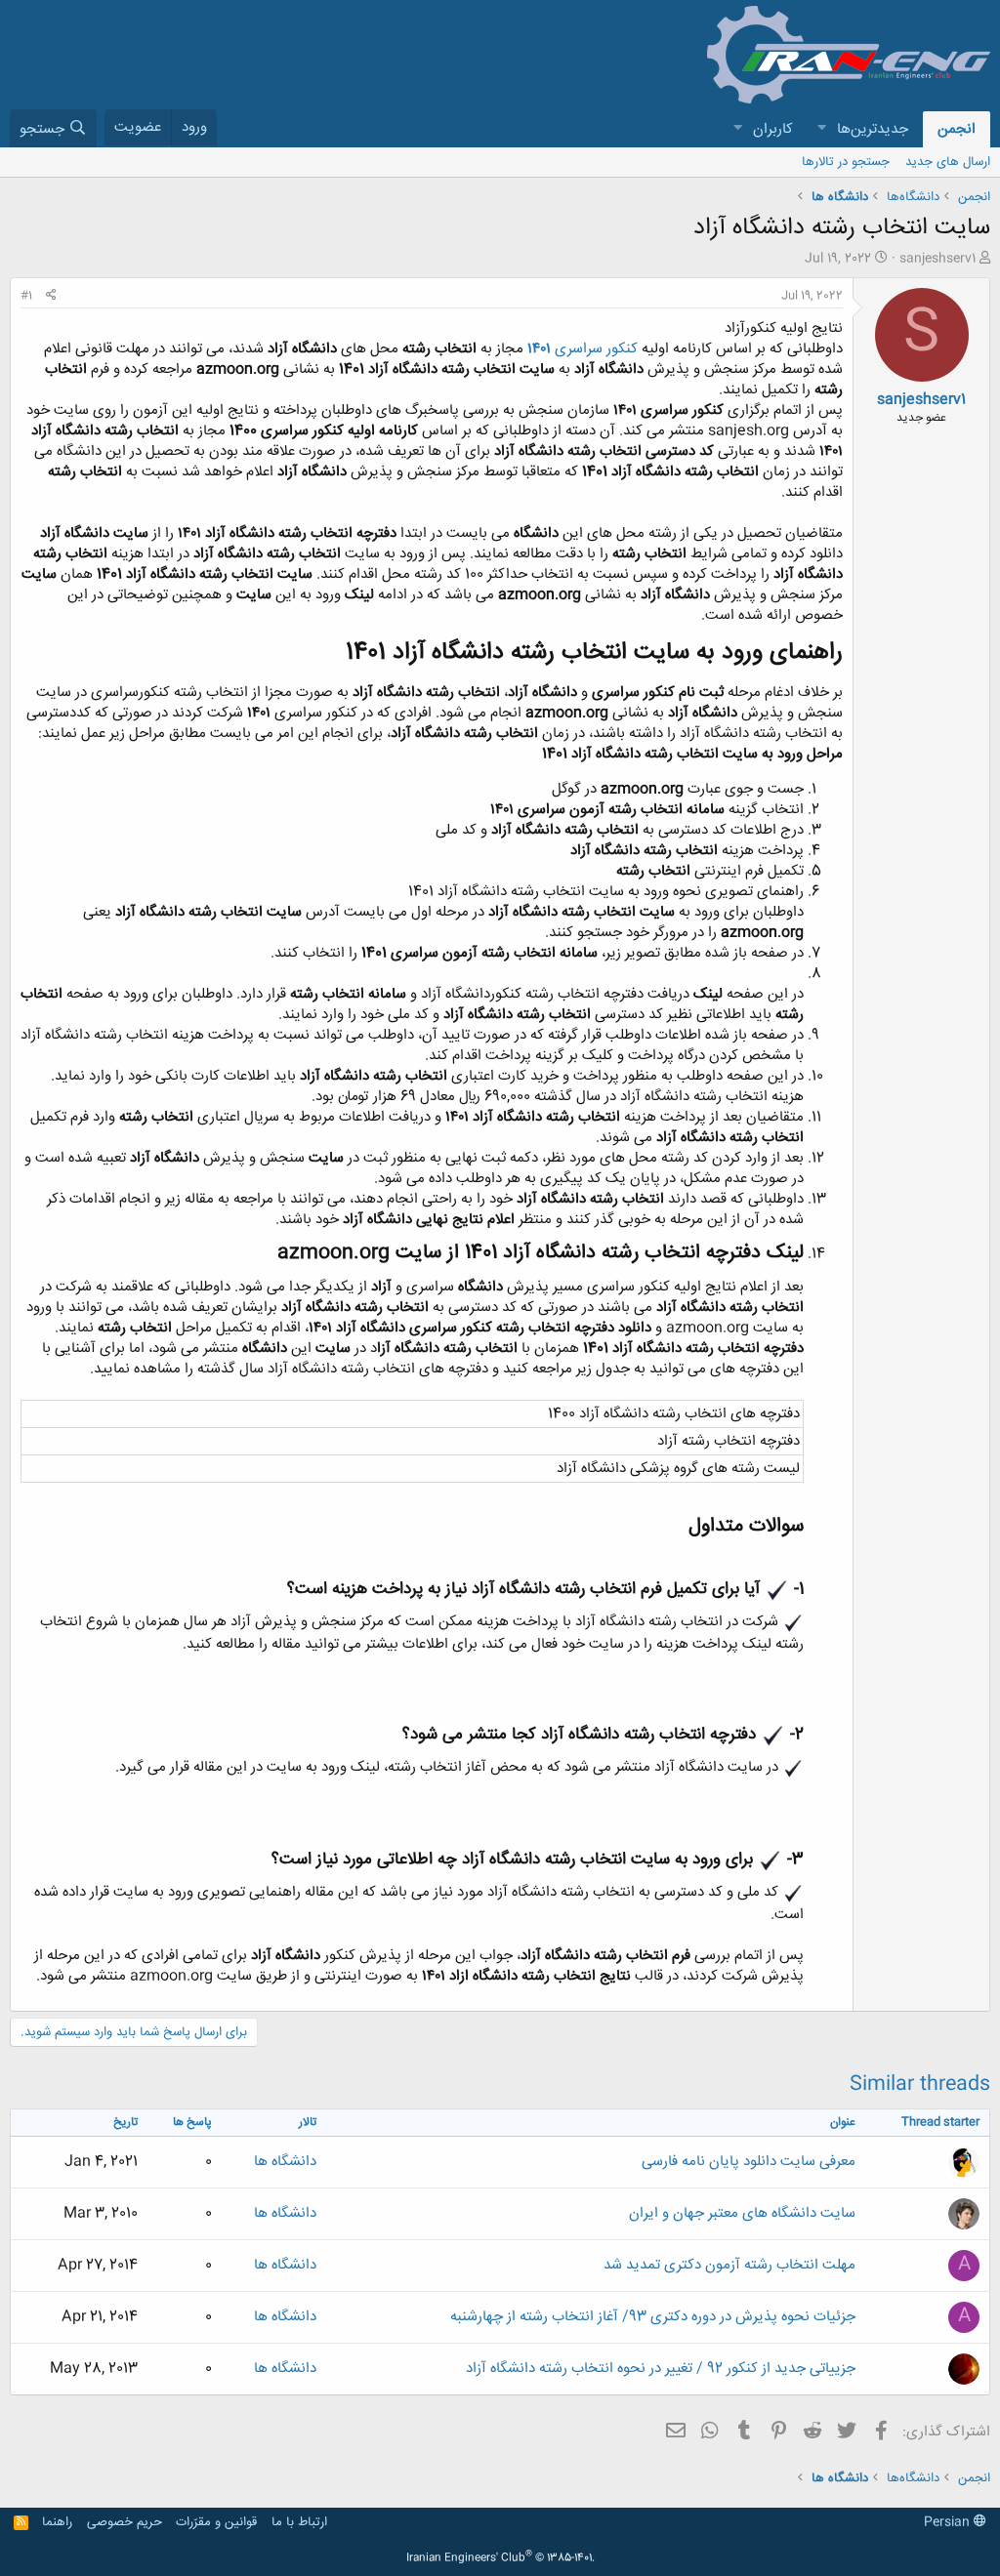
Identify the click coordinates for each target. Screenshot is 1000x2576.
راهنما (57, 2522)
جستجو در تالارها (846, 162)
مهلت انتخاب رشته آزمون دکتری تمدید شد (729, 2265)
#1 (26, 296)
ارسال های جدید (948, 162)
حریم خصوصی (125, 2522)
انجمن (957, 129)
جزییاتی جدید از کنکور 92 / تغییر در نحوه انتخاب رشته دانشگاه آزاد (661, 2369)
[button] (821, 129)
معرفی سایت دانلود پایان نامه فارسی (749, 2162)
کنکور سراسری (583, 349)
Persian (949, 2522)
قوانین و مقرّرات (216, 2522)
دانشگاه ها (285, 2162)
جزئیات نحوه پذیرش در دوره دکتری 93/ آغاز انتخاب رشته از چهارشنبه (653, 2317)
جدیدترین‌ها (873, 129)
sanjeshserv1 (937, 259)
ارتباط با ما (299, 2522)
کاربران (773, 129)
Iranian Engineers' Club (500, 2558)
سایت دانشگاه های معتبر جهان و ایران (742, 2213)
